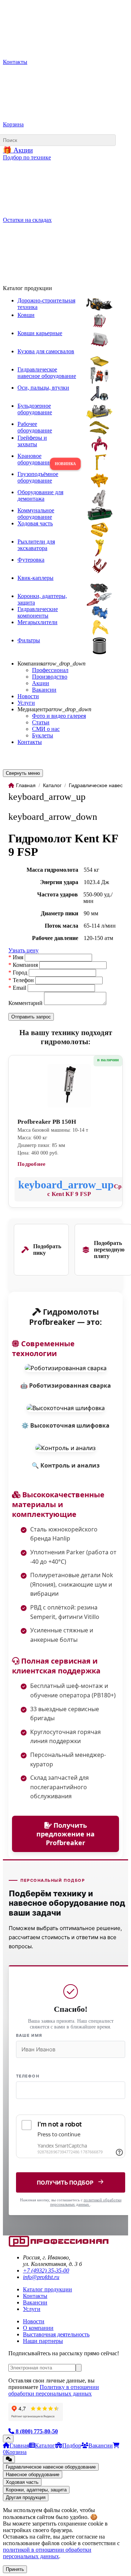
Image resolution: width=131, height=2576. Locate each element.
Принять (15, 2569)
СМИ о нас (46, 729)
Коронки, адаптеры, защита (36, 2490)
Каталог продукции (47, 2289)
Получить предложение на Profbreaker (65, 1834)
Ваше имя (29, 2035)
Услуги (26, 703)
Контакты (30, 742)
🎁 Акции (18, 150)
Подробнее (32, 1164)
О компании (38, 2328)
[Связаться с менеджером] (9, 2459)
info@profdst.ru (41, 2277)
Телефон (28, 2076)
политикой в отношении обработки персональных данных (47, 2553)
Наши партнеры (43, 2341)
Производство (50, 677)
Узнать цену (23, 950)
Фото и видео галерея (59, 716)
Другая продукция (26, 2497)
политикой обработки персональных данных (86, 2202)
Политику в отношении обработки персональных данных (54, 2390)
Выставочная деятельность (56, 2334)
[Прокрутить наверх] (8, 2439)
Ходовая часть (22, 2482)
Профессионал (50, 670)
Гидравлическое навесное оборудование (51, 2467)
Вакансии (44, 690)
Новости (28, 696)
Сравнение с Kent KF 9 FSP (86, 1190)
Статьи (41, 722)
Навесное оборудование (33, 2475)
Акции (41, 683)
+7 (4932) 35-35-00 (46, 2270)
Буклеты (43, 735)
